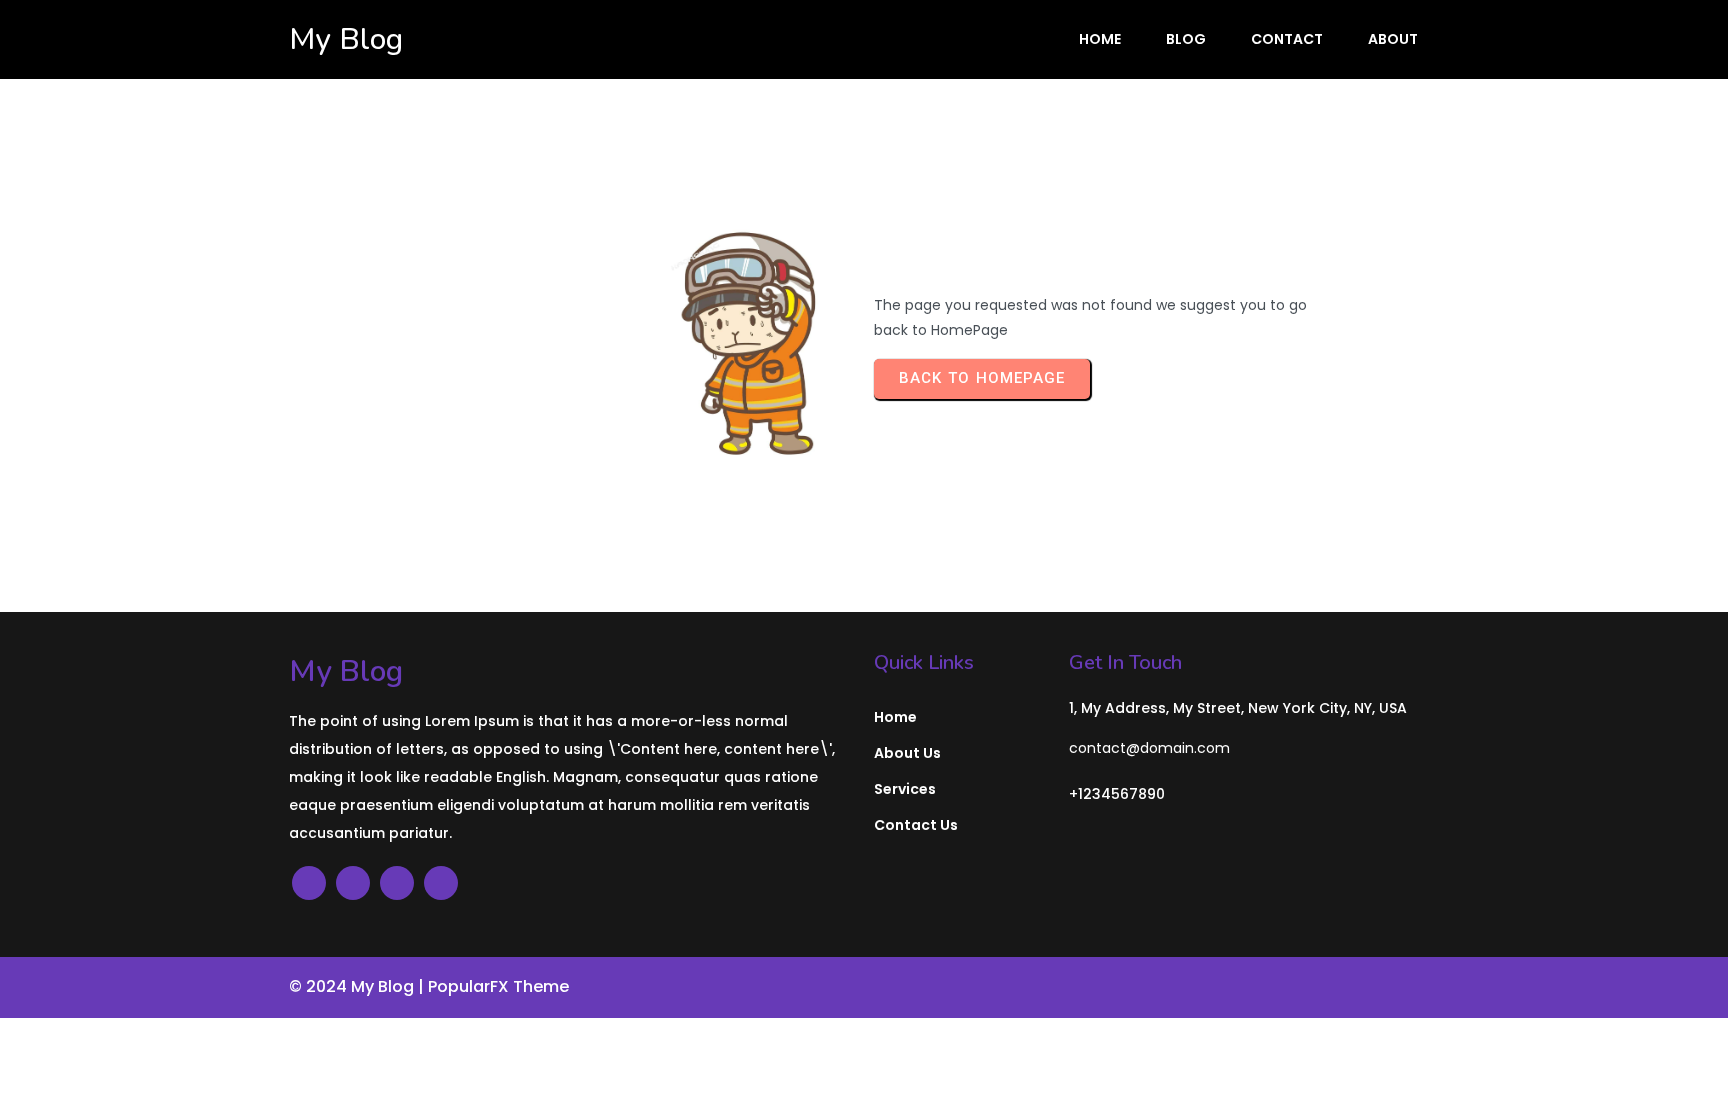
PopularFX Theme (498, 986)
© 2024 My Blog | (358, 986)
